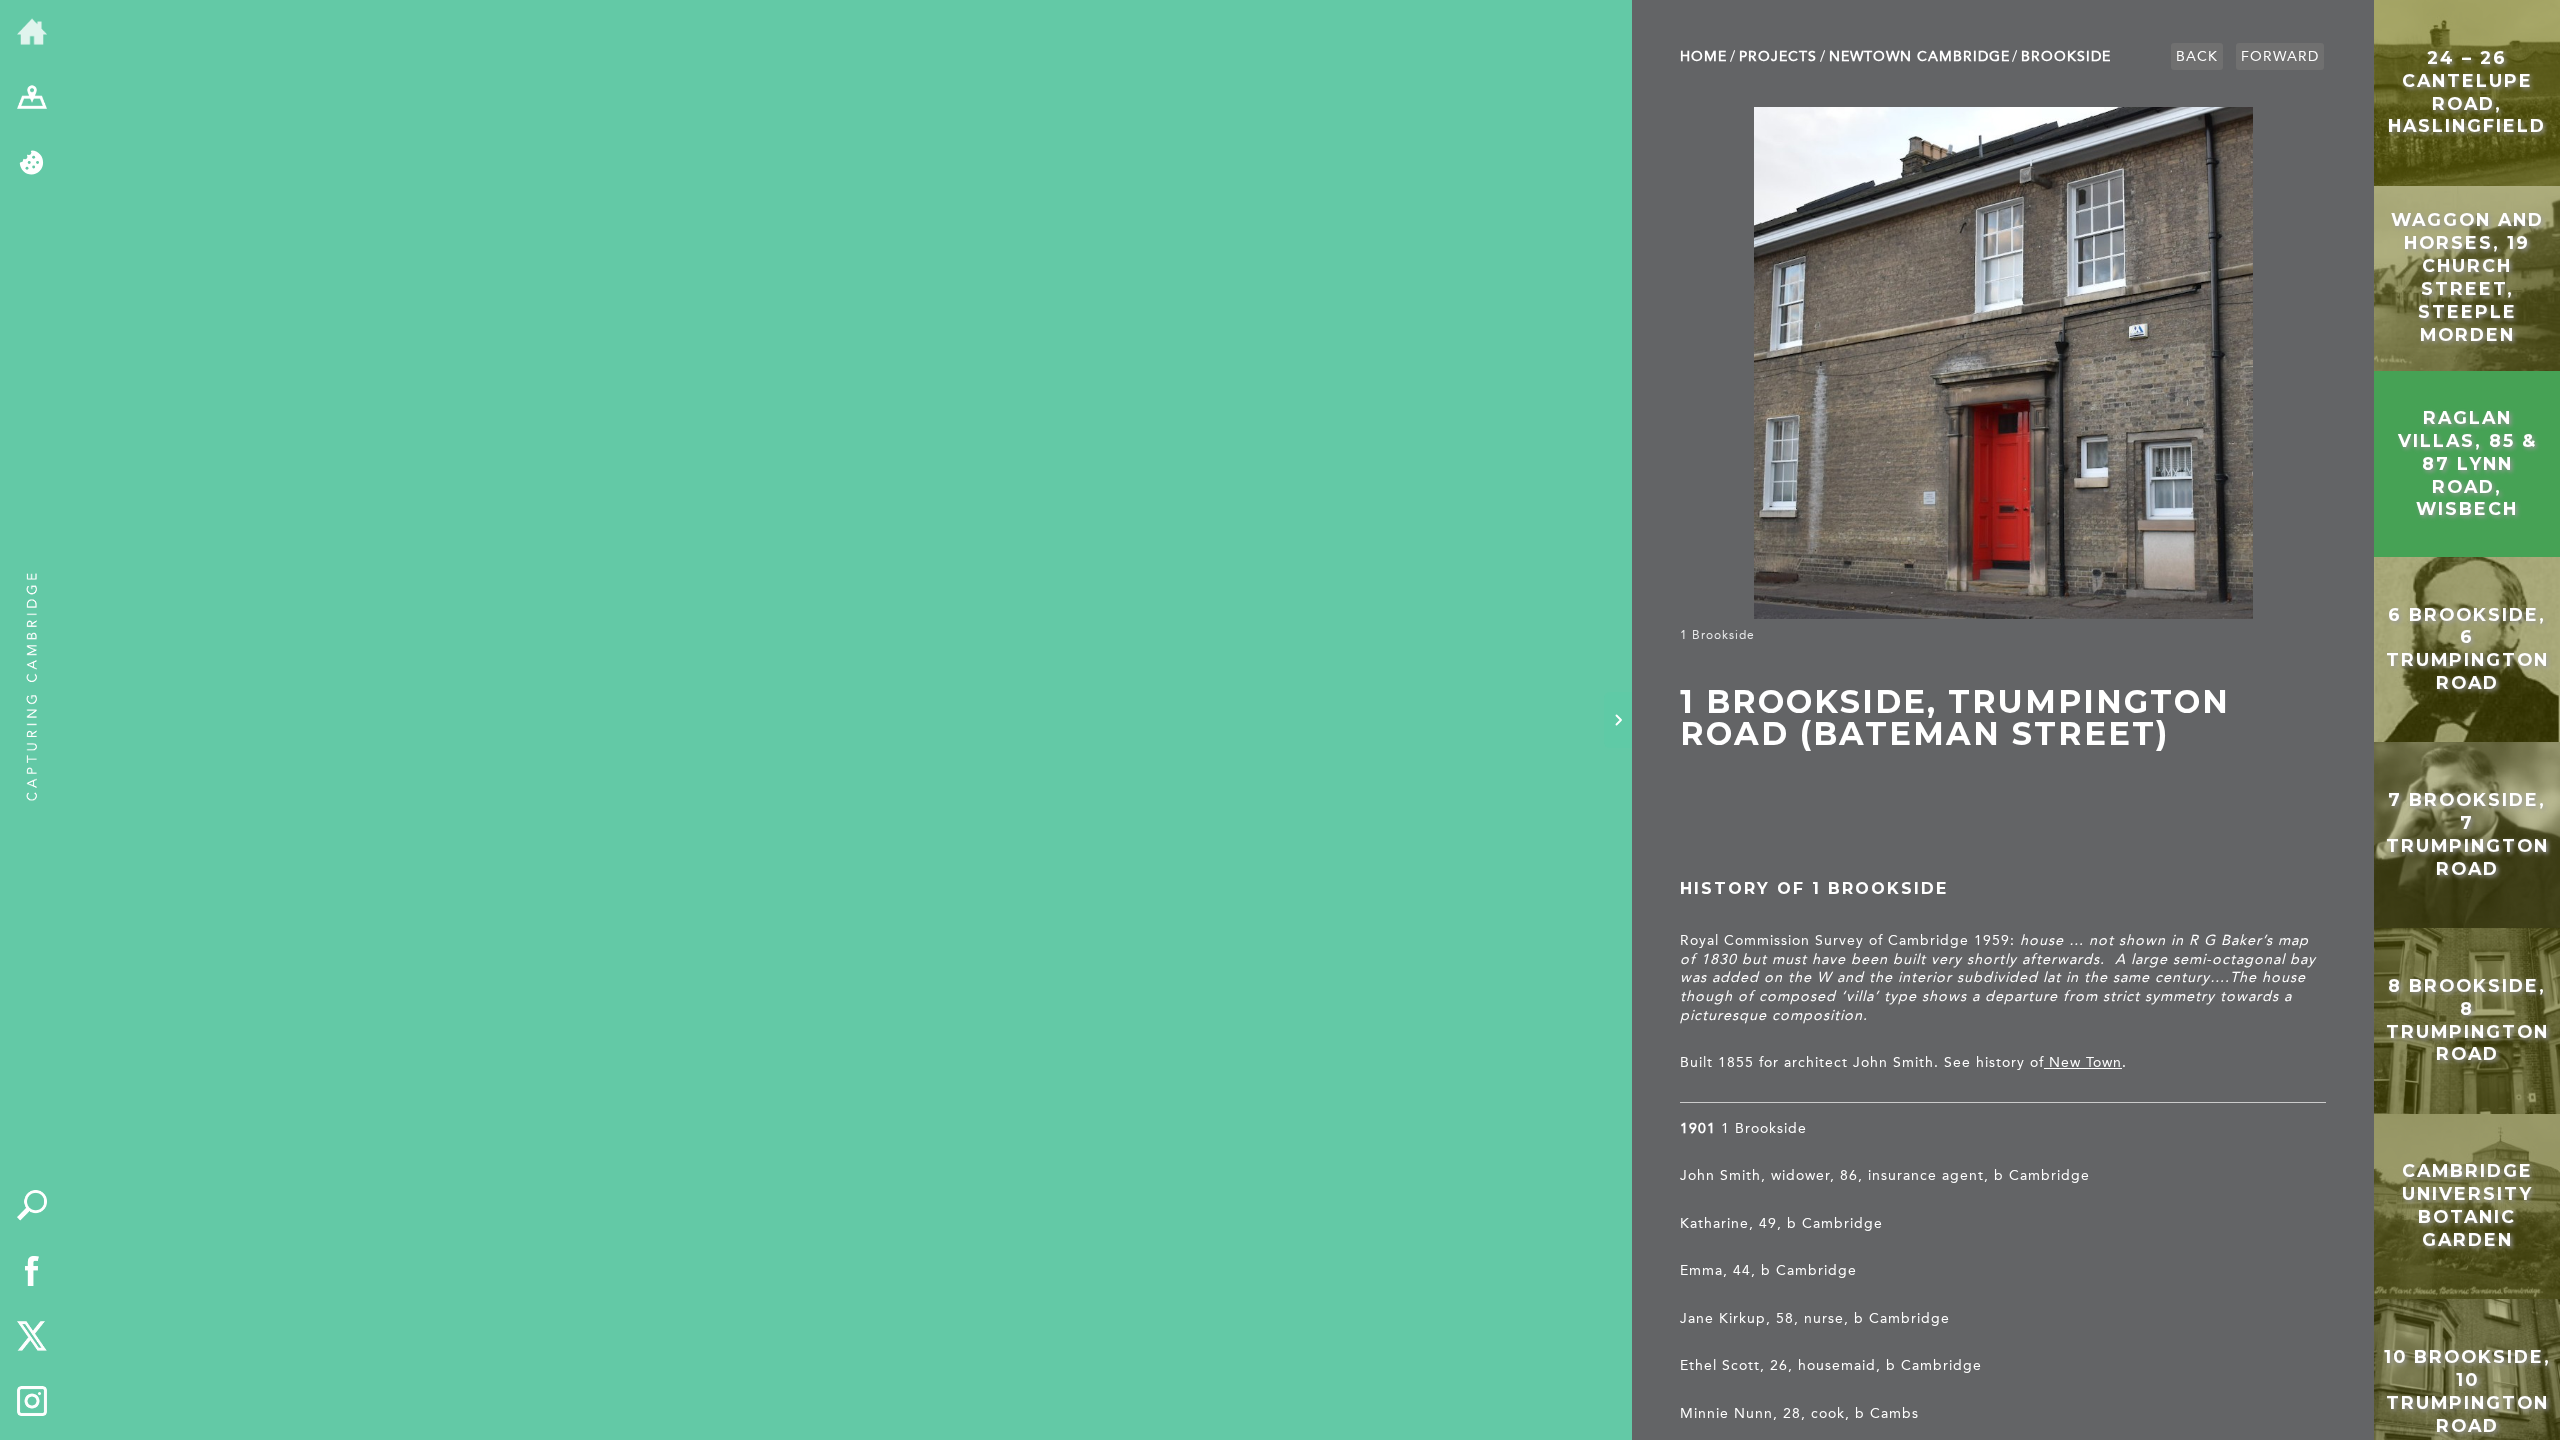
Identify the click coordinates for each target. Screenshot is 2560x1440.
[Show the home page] (32, 33)
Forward (2280, 56)
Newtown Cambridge (1919, 56)
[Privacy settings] (32, 164)
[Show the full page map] (32, 99)
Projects (1778, 56)
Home (1703, 56)
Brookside (2066, 56)
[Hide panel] (1618, 720)
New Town (2083, 1062)
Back (2197, 56)
